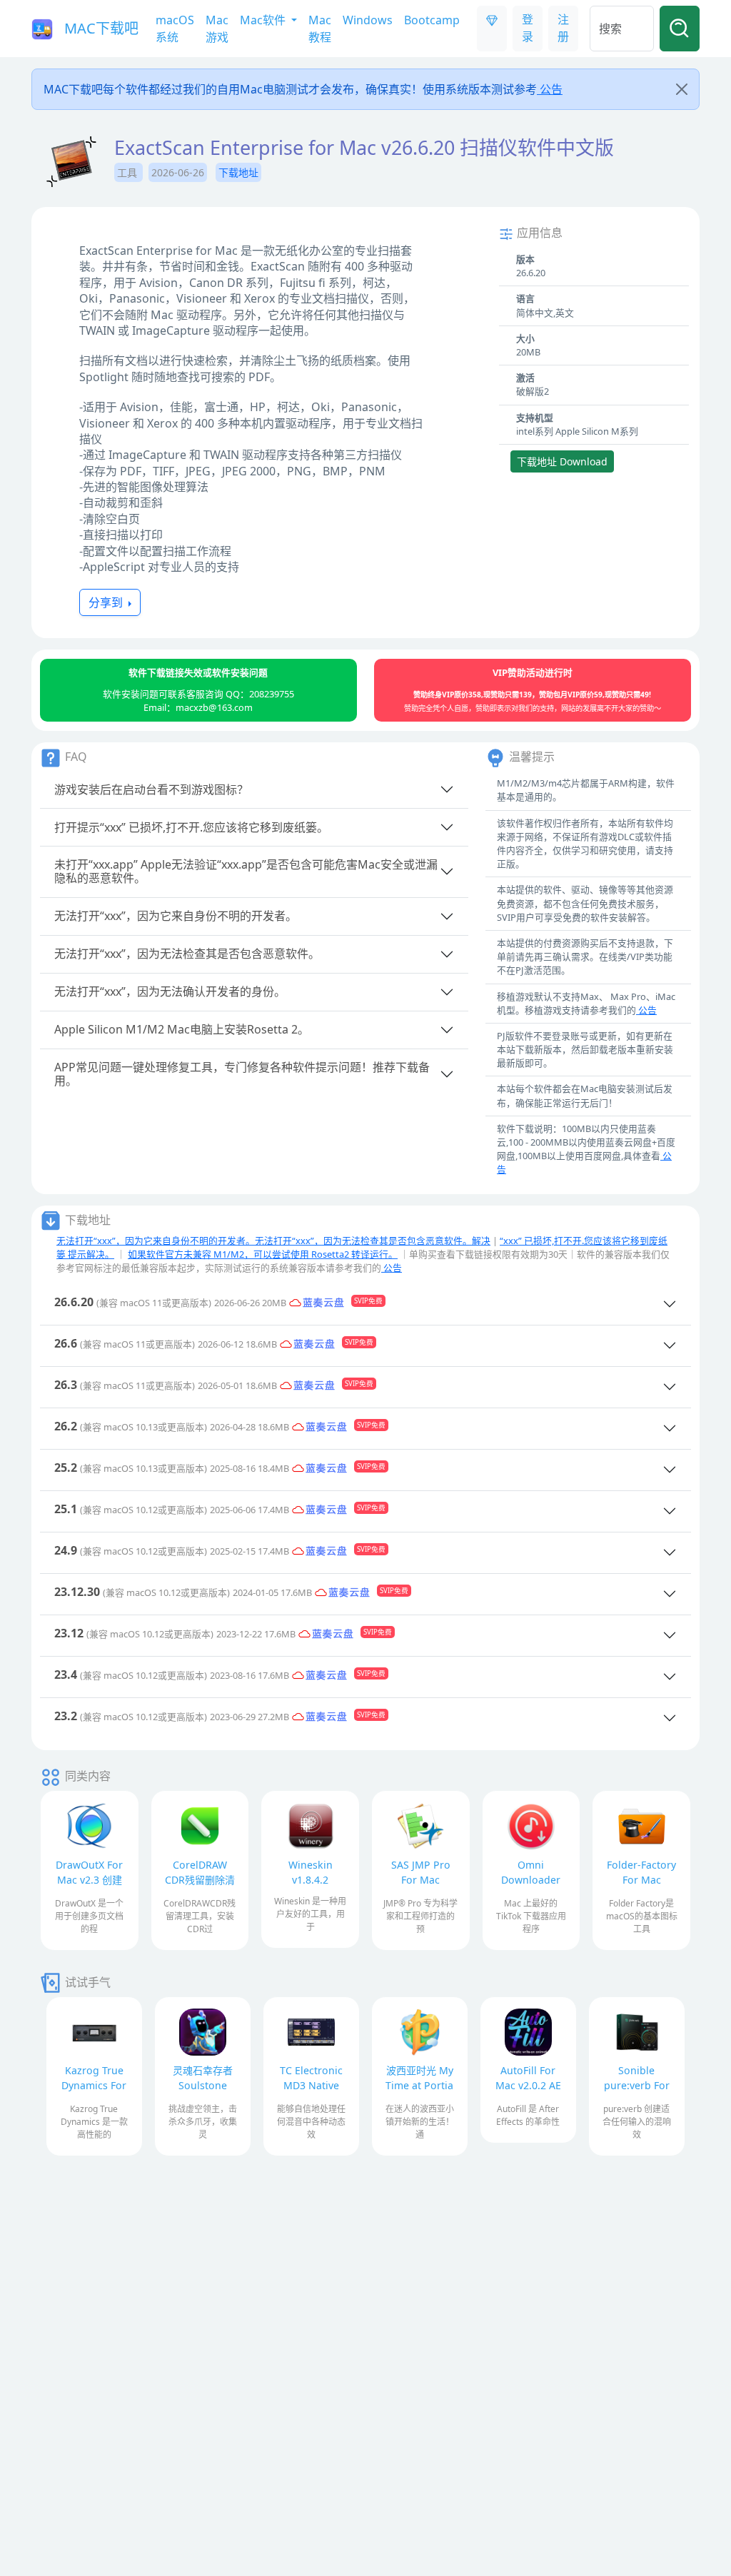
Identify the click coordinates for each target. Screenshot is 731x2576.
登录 (528, 28)
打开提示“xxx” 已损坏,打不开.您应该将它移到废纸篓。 (191, 827)
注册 (563, 28)
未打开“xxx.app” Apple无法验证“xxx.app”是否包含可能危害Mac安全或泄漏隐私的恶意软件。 (246, 871)
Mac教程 (320, 29)
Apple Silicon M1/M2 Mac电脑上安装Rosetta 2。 (182, 1029)
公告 (550, 89)
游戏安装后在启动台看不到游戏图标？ (151, 789)
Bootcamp (432, 20)
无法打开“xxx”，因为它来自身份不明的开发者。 (176, 916)
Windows (368, 20)
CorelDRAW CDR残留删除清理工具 (200, 1880)
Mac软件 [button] (264, 20)
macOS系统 (175, 29)
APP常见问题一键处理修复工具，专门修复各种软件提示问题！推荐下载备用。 (242, 1074)
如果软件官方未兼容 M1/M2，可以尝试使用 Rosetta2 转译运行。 (263, 1254)
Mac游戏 (217, 29)
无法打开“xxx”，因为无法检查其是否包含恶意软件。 (187, 954)
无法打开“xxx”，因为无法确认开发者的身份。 (170, 991)
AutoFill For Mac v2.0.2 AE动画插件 (528, 2085)
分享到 (107, 602)
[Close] (682, 89)
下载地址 (238, 172)
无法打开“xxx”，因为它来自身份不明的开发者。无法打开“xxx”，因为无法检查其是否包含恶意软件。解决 (273, 1241)
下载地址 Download (562, 461)
